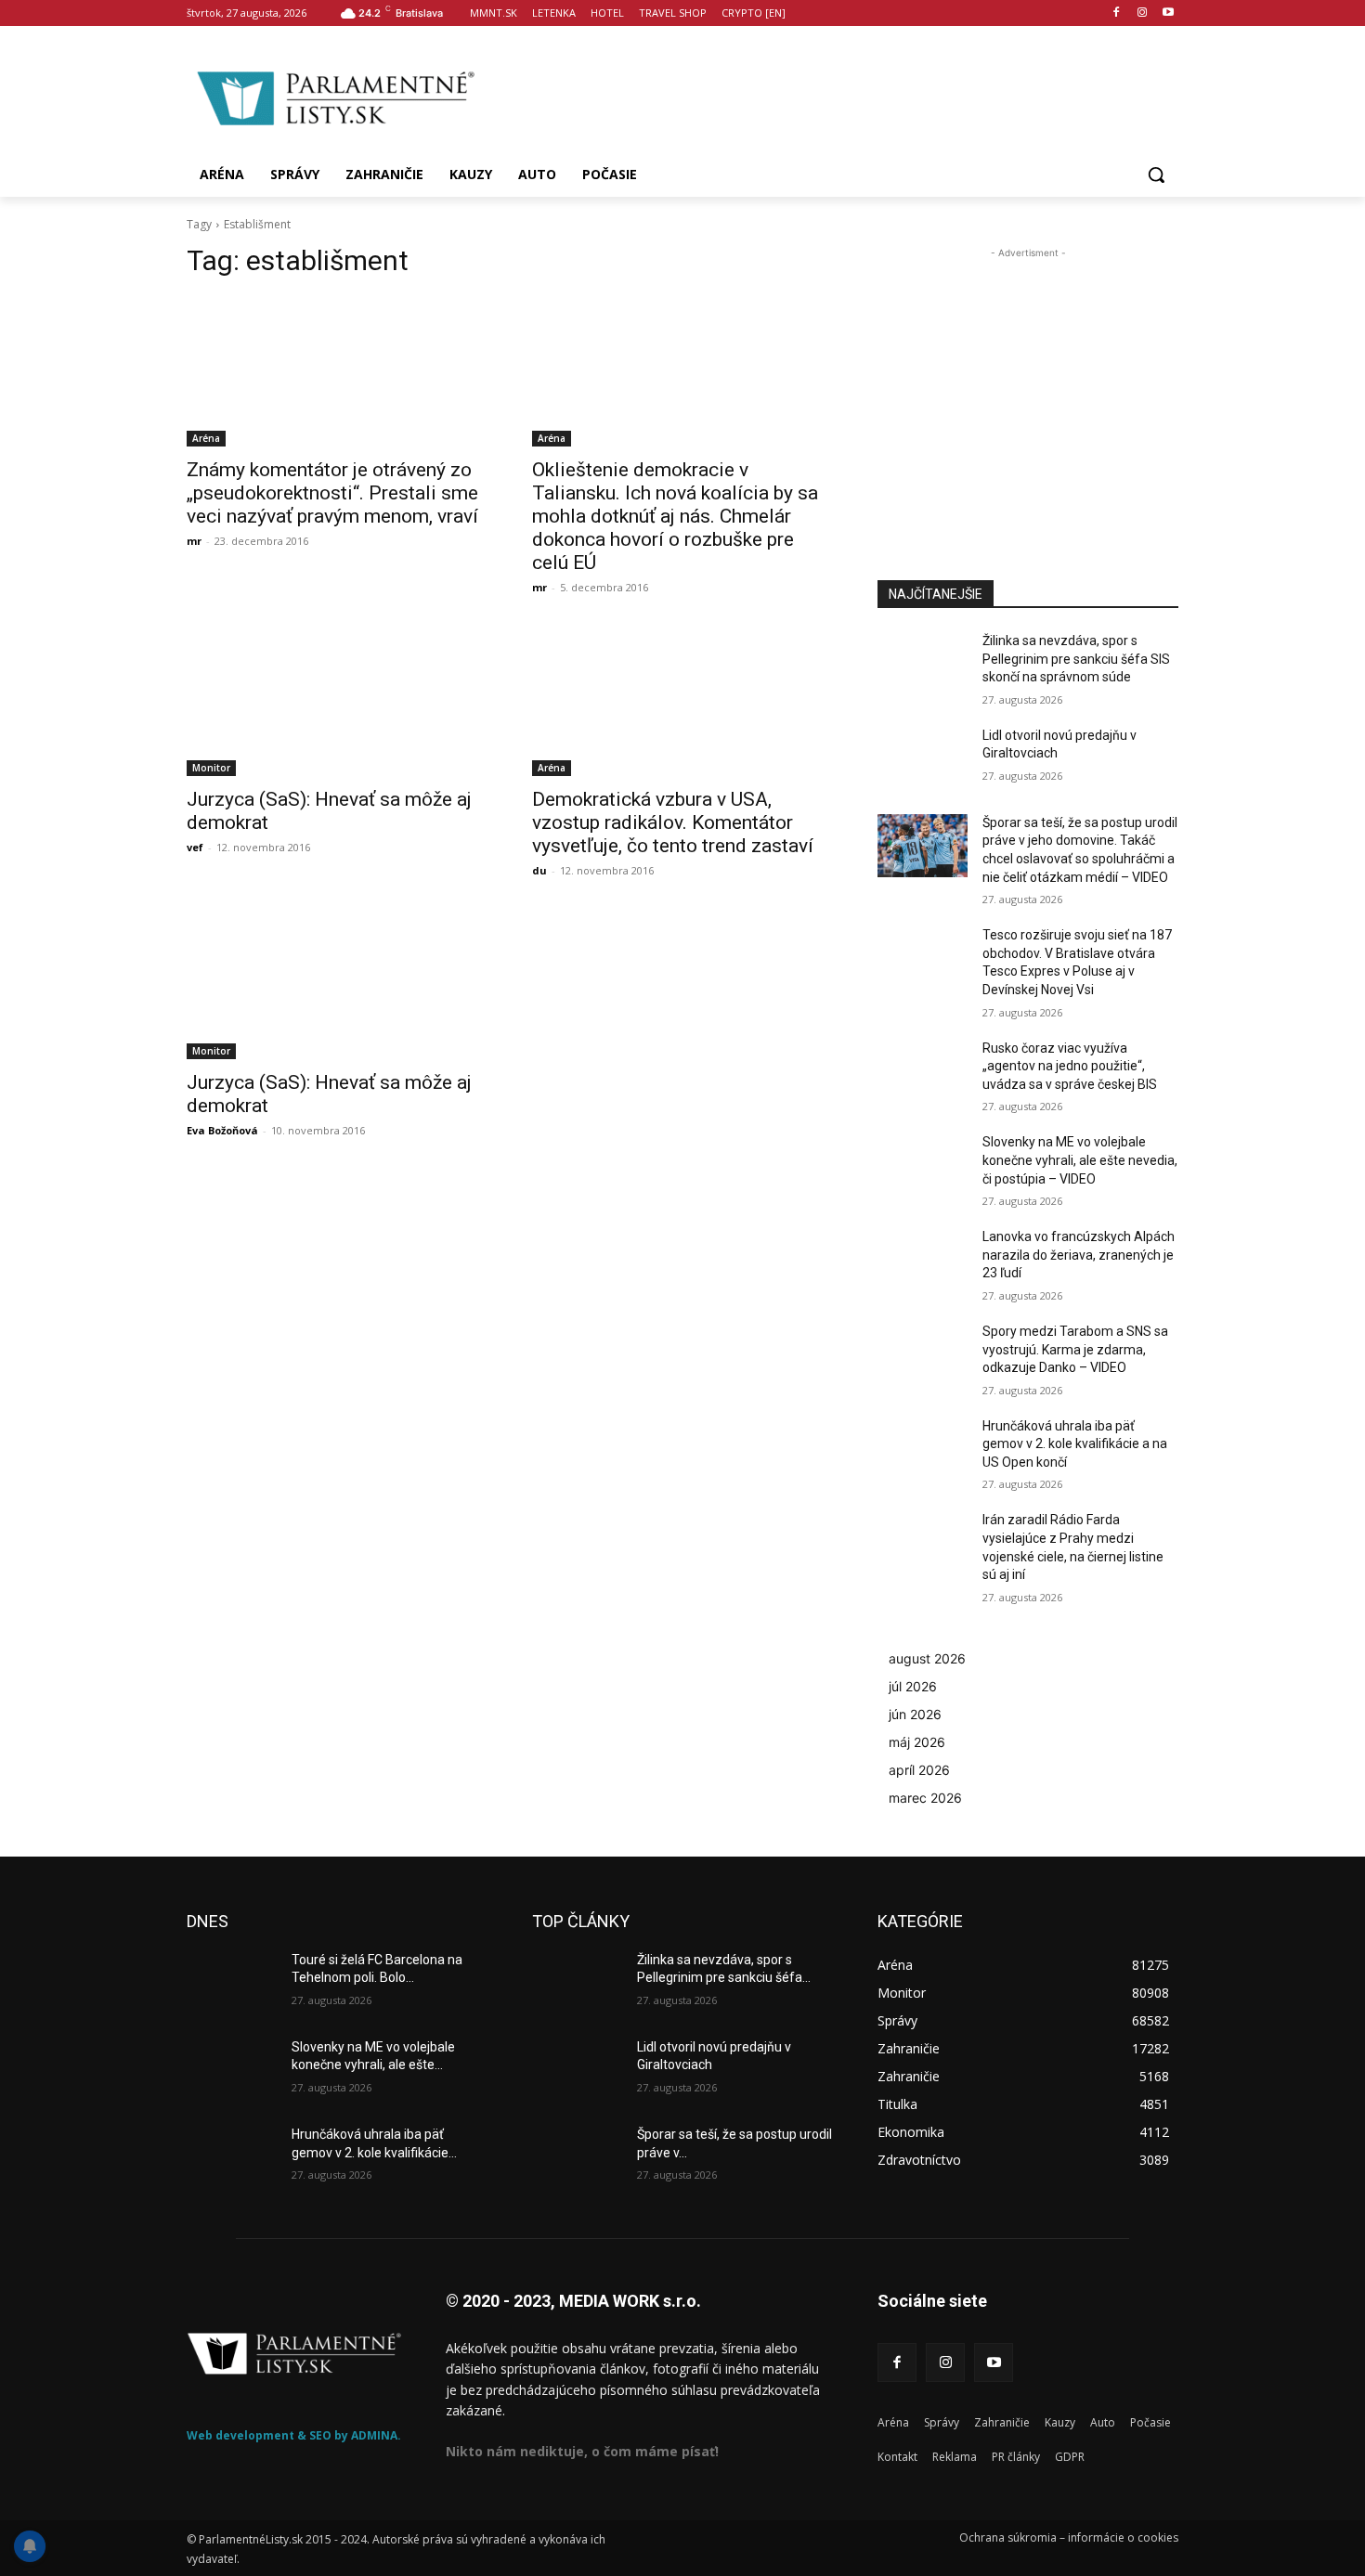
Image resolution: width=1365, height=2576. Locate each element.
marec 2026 (925, 1798)
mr (194, 541)
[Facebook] (1117, 13)
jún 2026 (915, 1714)
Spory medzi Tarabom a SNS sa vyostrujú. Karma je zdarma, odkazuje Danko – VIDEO (1075, 1349)
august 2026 (927, 1658)
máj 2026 (917, 1742)
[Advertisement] (831, 96)
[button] (1156, 175)
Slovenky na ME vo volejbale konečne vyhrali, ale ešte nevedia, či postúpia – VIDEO (1080, 1160)
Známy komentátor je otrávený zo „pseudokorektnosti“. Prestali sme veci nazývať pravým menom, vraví (332, 493)
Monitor (211, 768)
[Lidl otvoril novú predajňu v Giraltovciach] (923, 758)
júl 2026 (913, 1686)
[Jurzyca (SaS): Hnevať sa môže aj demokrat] (337, 701)
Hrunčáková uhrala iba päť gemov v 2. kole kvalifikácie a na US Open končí (1075, 1444)
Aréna (206, 438)
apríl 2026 (919, 1770)
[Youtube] (1168, 13)
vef (195, 847)
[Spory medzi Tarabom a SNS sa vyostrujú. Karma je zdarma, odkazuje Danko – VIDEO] (923, 1354)
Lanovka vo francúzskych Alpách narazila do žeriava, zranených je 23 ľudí (1079, 1255)
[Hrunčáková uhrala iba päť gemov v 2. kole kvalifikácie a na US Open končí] (923, 1449)
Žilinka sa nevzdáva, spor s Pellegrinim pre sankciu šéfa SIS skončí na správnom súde (1076, 659)
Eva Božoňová (222, 1130)
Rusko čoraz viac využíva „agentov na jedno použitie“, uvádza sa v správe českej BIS (1070, 1066)
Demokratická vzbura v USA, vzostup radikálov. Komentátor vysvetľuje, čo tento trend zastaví (673, 822)
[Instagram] (1142, 13)
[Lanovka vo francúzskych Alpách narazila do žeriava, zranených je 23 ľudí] (923, 1260)
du (539, 870)
